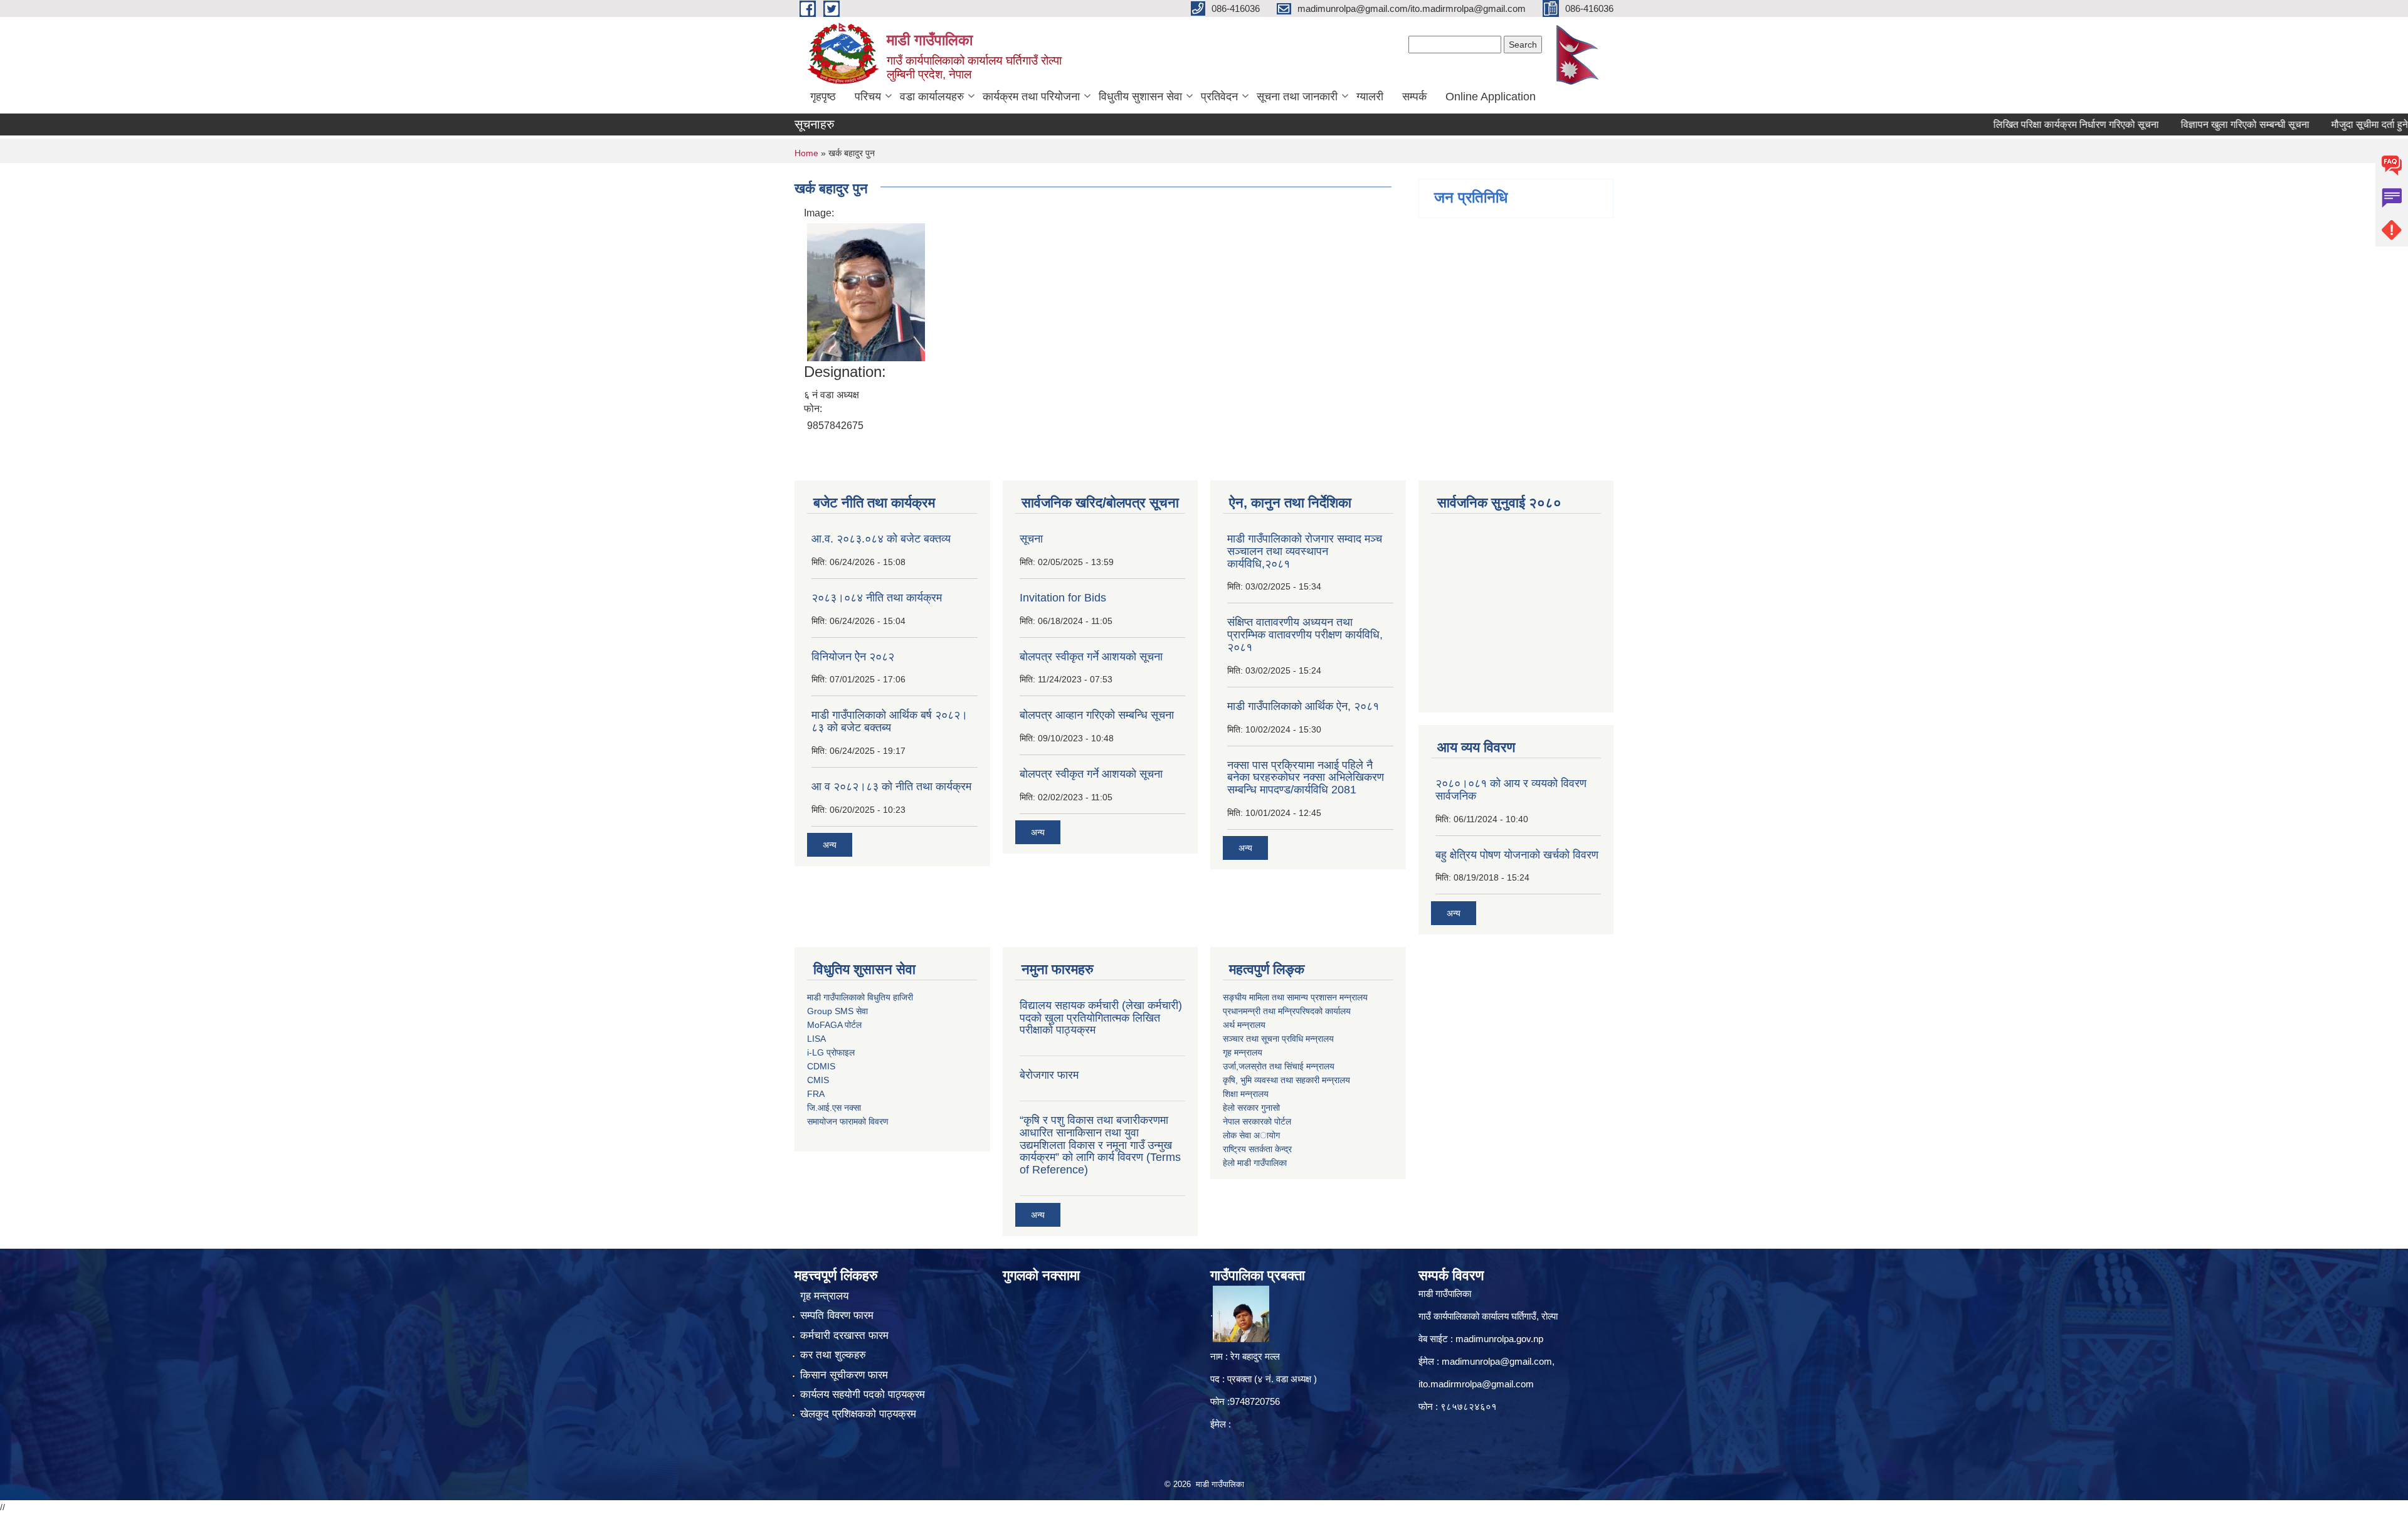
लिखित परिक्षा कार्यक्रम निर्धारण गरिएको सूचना (2018, 124)
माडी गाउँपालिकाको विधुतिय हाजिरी (860, 997)
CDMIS (821, 1066)
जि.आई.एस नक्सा (834, 1108)
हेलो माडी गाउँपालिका (1256, 1163)
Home (806, 153)
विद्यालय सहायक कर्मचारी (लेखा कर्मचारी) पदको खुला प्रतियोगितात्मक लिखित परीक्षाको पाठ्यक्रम (1101, 1018)
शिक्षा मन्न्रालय (1246, 1094)
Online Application (1491, 97)
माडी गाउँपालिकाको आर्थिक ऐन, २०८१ (1303, 706)
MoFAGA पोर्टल (834, 1025)
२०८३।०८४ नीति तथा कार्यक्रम (877, 598)
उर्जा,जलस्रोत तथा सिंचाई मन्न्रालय (1279, 1066)
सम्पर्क (1414, 97)
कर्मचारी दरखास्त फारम (844, 1336)
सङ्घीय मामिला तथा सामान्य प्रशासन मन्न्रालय (1295, 997)
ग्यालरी (1370, 97)
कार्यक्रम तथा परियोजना (1031, 97)
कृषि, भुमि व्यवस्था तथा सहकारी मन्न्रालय (1286, 1080)
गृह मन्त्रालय (824, 1296)
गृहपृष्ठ (823, 97)
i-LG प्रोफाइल (831, 1052)
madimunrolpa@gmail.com (1497, 1361)
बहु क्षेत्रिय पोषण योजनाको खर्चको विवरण (1517, 855)
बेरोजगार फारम (1049, 1075)
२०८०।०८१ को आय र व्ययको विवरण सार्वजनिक (1511, 790)
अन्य (830, 845)
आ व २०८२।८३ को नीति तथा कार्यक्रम (891, 786)
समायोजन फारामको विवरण (848, 1121)
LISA (816, 1039)
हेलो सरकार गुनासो (1251, 1108)
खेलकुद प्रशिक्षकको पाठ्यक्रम (858, 1414)
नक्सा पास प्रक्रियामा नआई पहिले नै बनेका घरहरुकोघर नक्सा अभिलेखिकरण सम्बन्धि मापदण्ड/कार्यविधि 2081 (1306, 778)
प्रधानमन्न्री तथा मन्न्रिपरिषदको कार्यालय (1287, 1011)
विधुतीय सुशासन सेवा (1140, 97)
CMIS (818, 1080)
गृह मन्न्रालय (1243, 1052)
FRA (816, 1094)
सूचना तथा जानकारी (1297, 97)
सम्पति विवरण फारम (837, 1315)
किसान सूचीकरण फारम (844, 1375)
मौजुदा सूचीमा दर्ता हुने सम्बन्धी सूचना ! (2340, 124)
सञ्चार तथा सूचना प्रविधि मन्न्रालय (1278, 1039)
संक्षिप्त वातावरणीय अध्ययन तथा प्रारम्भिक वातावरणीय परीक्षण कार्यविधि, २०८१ (1305, 635)
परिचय (868, 97)
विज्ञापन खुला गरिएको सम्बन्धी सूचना (2187, 124)
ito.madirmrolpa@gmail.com (1476, 1384)
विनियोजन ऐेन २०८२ (853, 657)
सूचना (1031, 539)
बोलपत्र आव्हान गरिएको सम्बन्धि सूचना (1097, 715)
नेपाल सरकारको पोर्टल (1257, 1121)
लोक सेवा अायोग (1251, 1135)
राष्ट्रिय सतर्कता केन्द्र (1257, 1149)
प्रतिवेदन (1219, 97)
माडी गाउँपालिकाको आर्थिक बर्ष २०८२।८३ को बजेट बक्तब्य (890, 721)
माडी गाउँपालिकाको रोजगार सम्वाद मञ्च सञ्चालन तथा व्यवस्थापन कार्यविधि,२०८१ (1305, 551)
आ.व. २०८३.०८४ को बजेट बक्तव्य (881, 539)
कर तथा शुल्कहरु (833, 1355)
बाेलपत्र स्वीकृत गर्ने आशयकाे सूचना (1091, 774)
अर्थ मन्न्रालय (1244, 1025)
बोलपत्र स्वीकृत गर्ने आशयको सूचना (1091, 657)
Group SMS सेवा (837, 1011)
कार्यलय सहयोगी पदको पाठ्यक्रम (863, 1395)
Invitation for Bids (1063, 598)
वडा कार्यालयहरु (932, 97)
